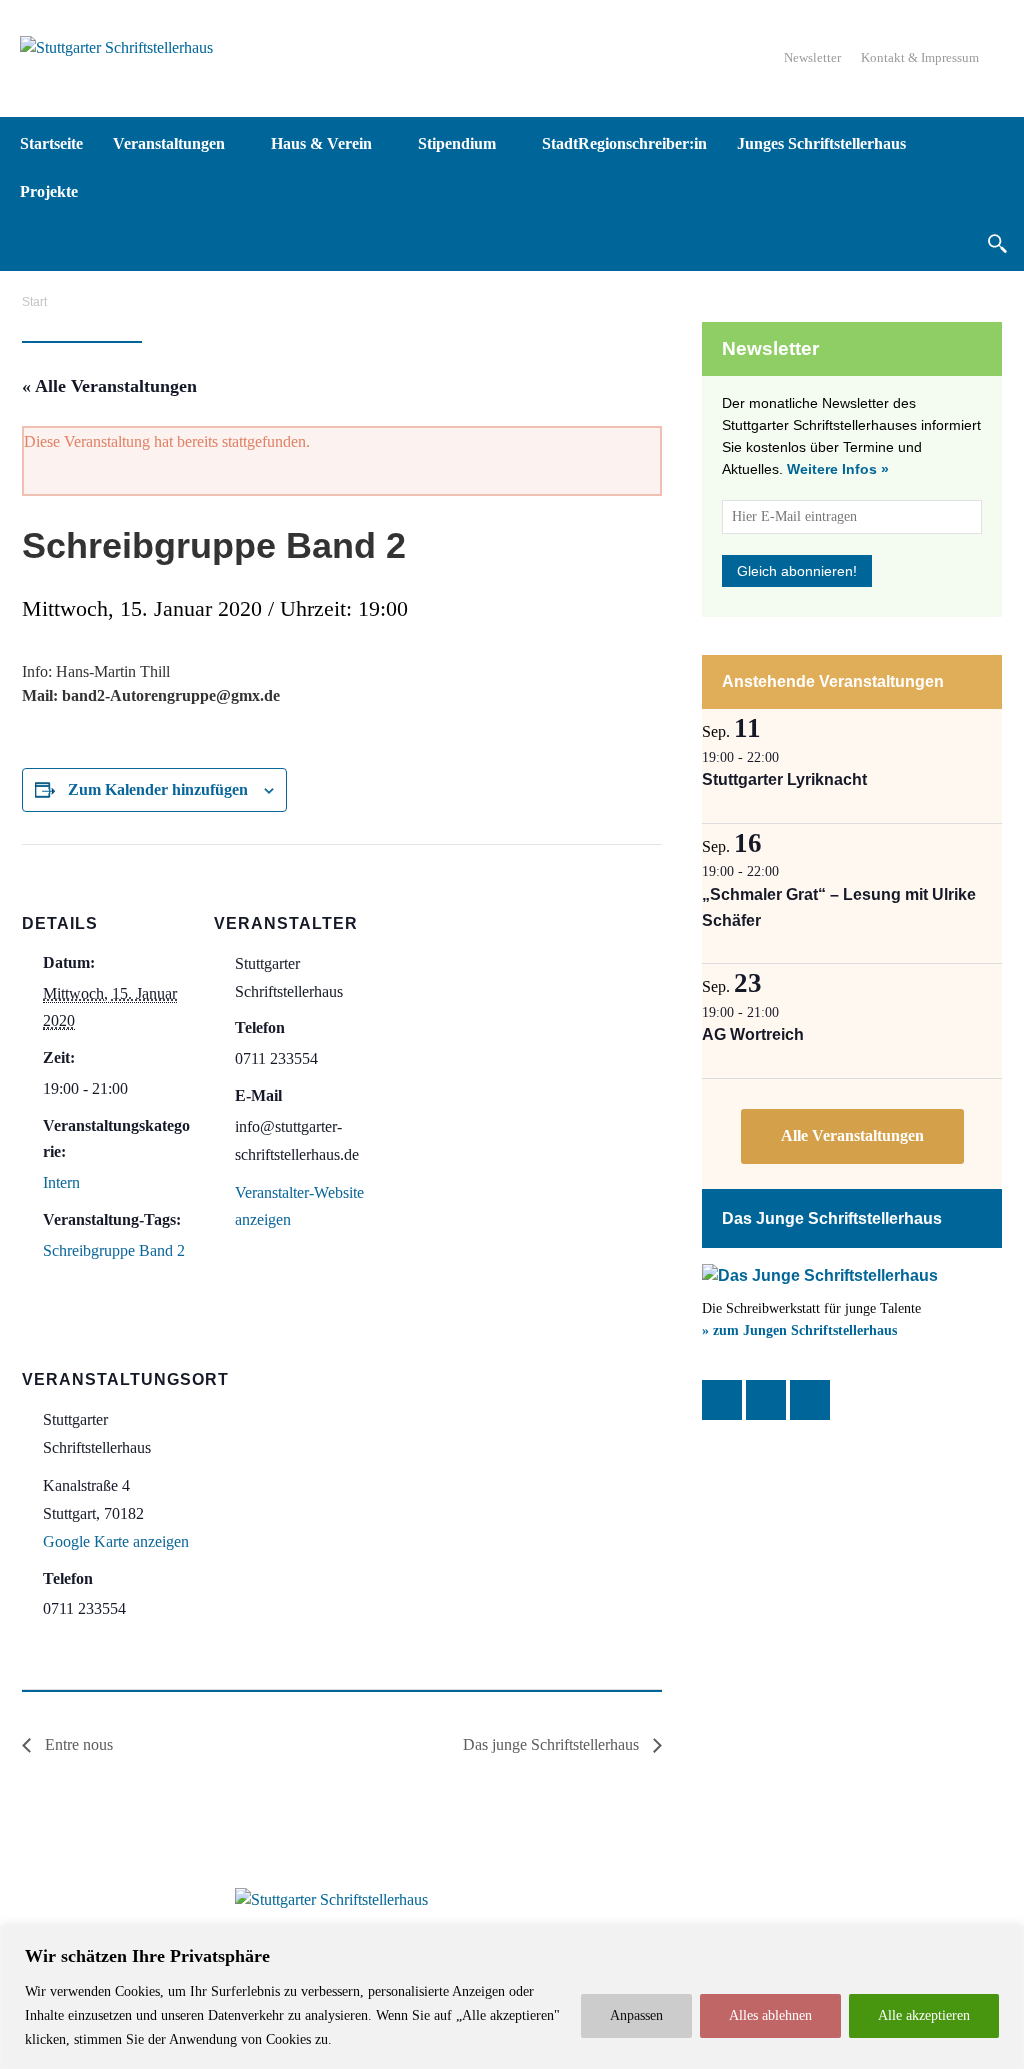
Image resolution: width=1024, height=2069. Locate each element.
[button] (996, 243)
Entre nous (77, 1744)
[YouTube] (810, 1400)
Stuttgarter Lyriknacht (784, 779)
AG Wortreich (753, 1034)
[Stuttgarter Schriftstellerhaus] (332, 1900)
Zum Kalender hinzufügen (158, 789)
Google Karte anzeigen (116, 1541)
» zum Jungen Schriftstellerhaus (799, 1330)
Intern (61, 1182)
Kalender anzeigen (852, 1136)
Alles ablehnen (770, 2015)
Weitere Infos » (838, 469)
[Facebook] (722, 1400)
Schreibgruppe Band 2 (114, 1250)
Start (34, 302)
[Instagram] (766, 1400)
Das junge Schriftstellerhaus (553, 1744)
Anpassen (636, 2015)
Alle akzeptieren (924, 2015)
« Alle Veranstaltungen (109, 386)
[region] (512, 1997)
